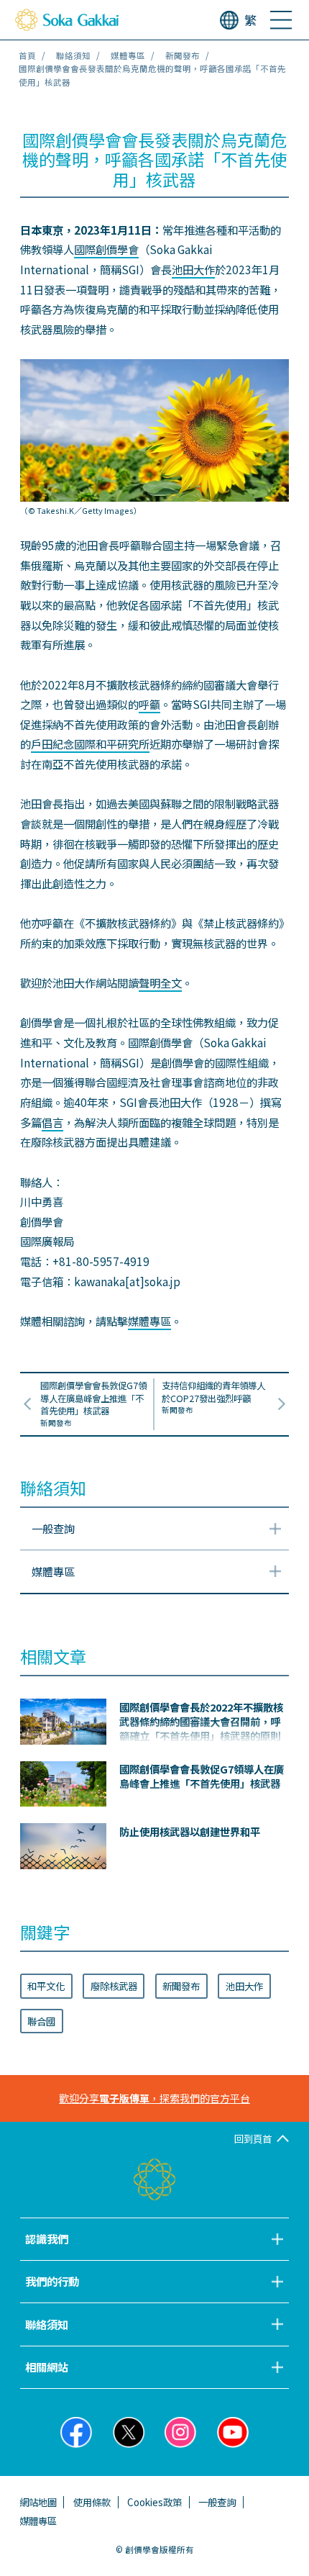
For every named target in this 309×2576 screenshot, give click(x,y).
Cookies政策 (154, 2502)
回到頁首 (253, 2138)
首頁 (27, 55)
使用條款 (92, 2502)
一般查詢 (217, 2502)
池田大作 (193, 269)
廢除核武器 (114, 1986)
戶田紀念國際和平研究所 (90, 744)
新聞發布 (183, 55)
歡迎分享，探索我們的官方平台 (154, 2098)
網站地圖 (38, 2502)
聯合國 (41, 2021)
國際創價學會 (106, 249)
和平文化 (46, 1986)
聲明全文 (160, 982)
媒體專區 (128, 55)
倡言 (52, 1122)
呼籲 (149, 704)
